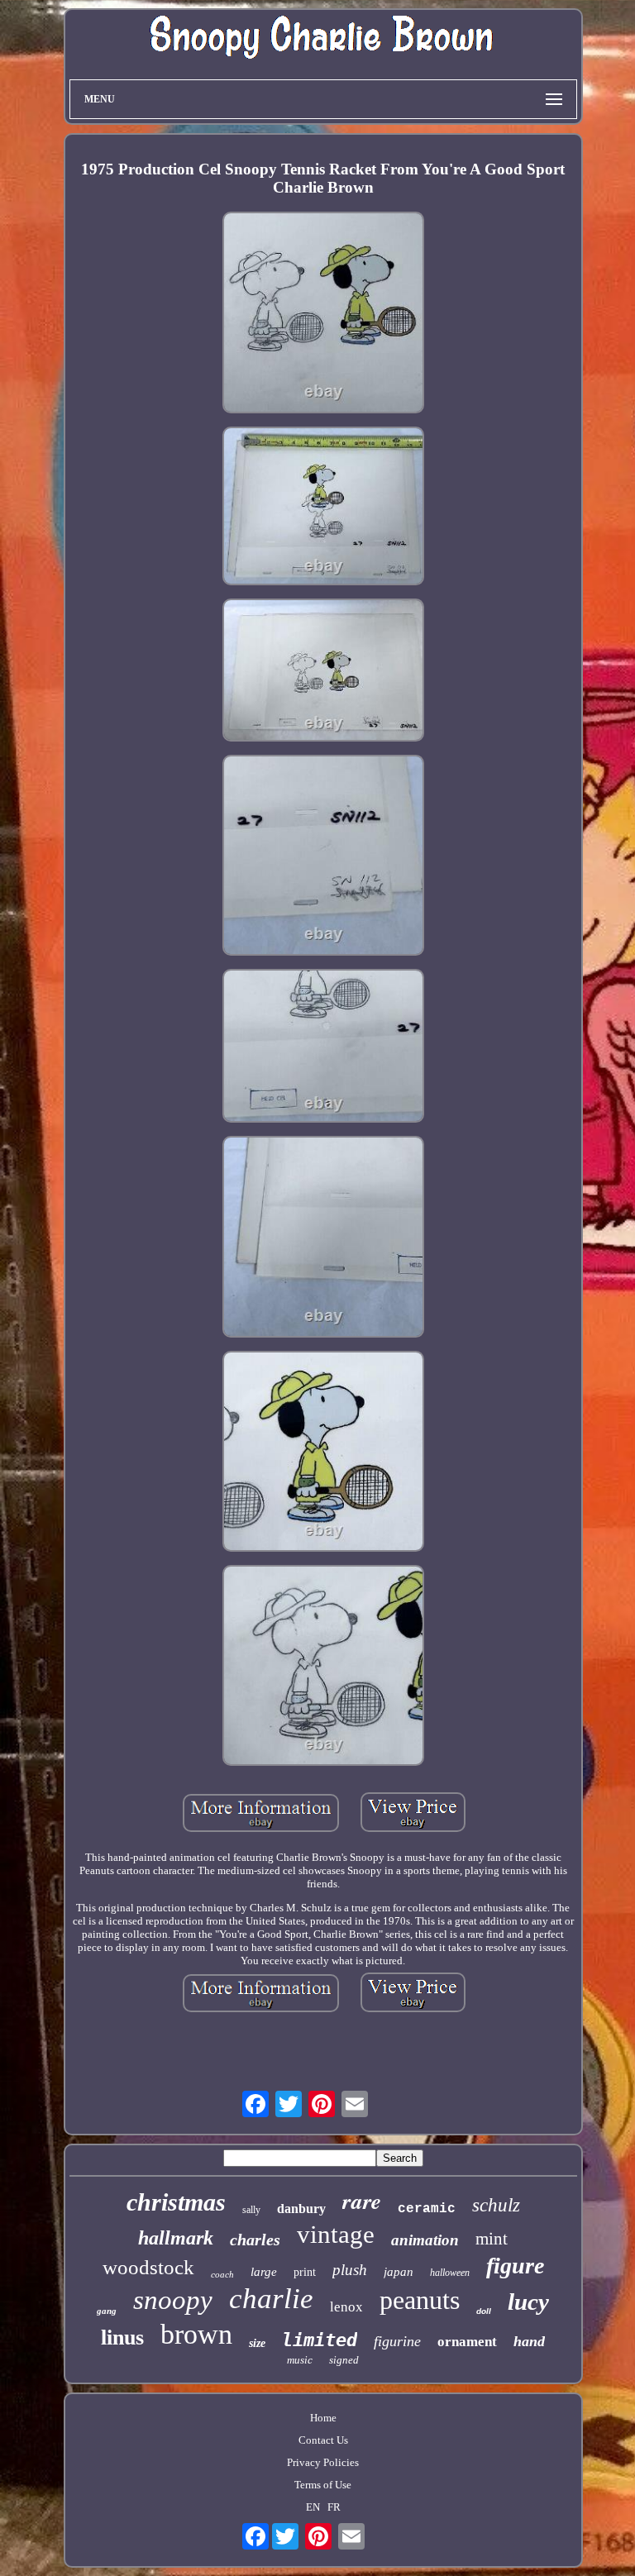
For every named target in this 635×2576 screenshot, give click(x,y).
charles (255, 2240)
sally (251, 2210)
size (257, 2343)
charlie (271, 2299)
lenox (346, 2307)
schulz (496, 2205)
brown (196, 2334)
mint (492, 2239)
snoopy (173, 2300)
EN (313, 2507)
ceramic (427, 2209)
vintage (336, 2234)
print (305, 2272)
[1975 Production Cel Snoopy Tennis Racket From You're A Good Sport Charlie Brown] (323, 314)
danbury (301, 2209)
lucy (528, 2302)
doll (484, 2311)
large (264, 2272)
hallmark (176, 2238)
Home (323, 2418)
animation (425, 2240)
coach (222, 2274)
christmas (176, 2202)
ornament (467, 2342)
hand (529, 2341)
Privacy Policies (323, 2462)
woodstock (148, 2267)
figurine (397, 2341)
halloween (450, 2273)
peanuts (420, 2300)
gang (107, 2311)
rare (362, 2201)
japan (399, 2272)
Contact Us (323, 2440)
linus (122, 2337)
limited (320, 2340)
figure (515, 2266)
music (300, 2360)
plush (350, 2270)
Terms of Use (323, 2485)
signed (344, 2360)
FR (334, 2507)
